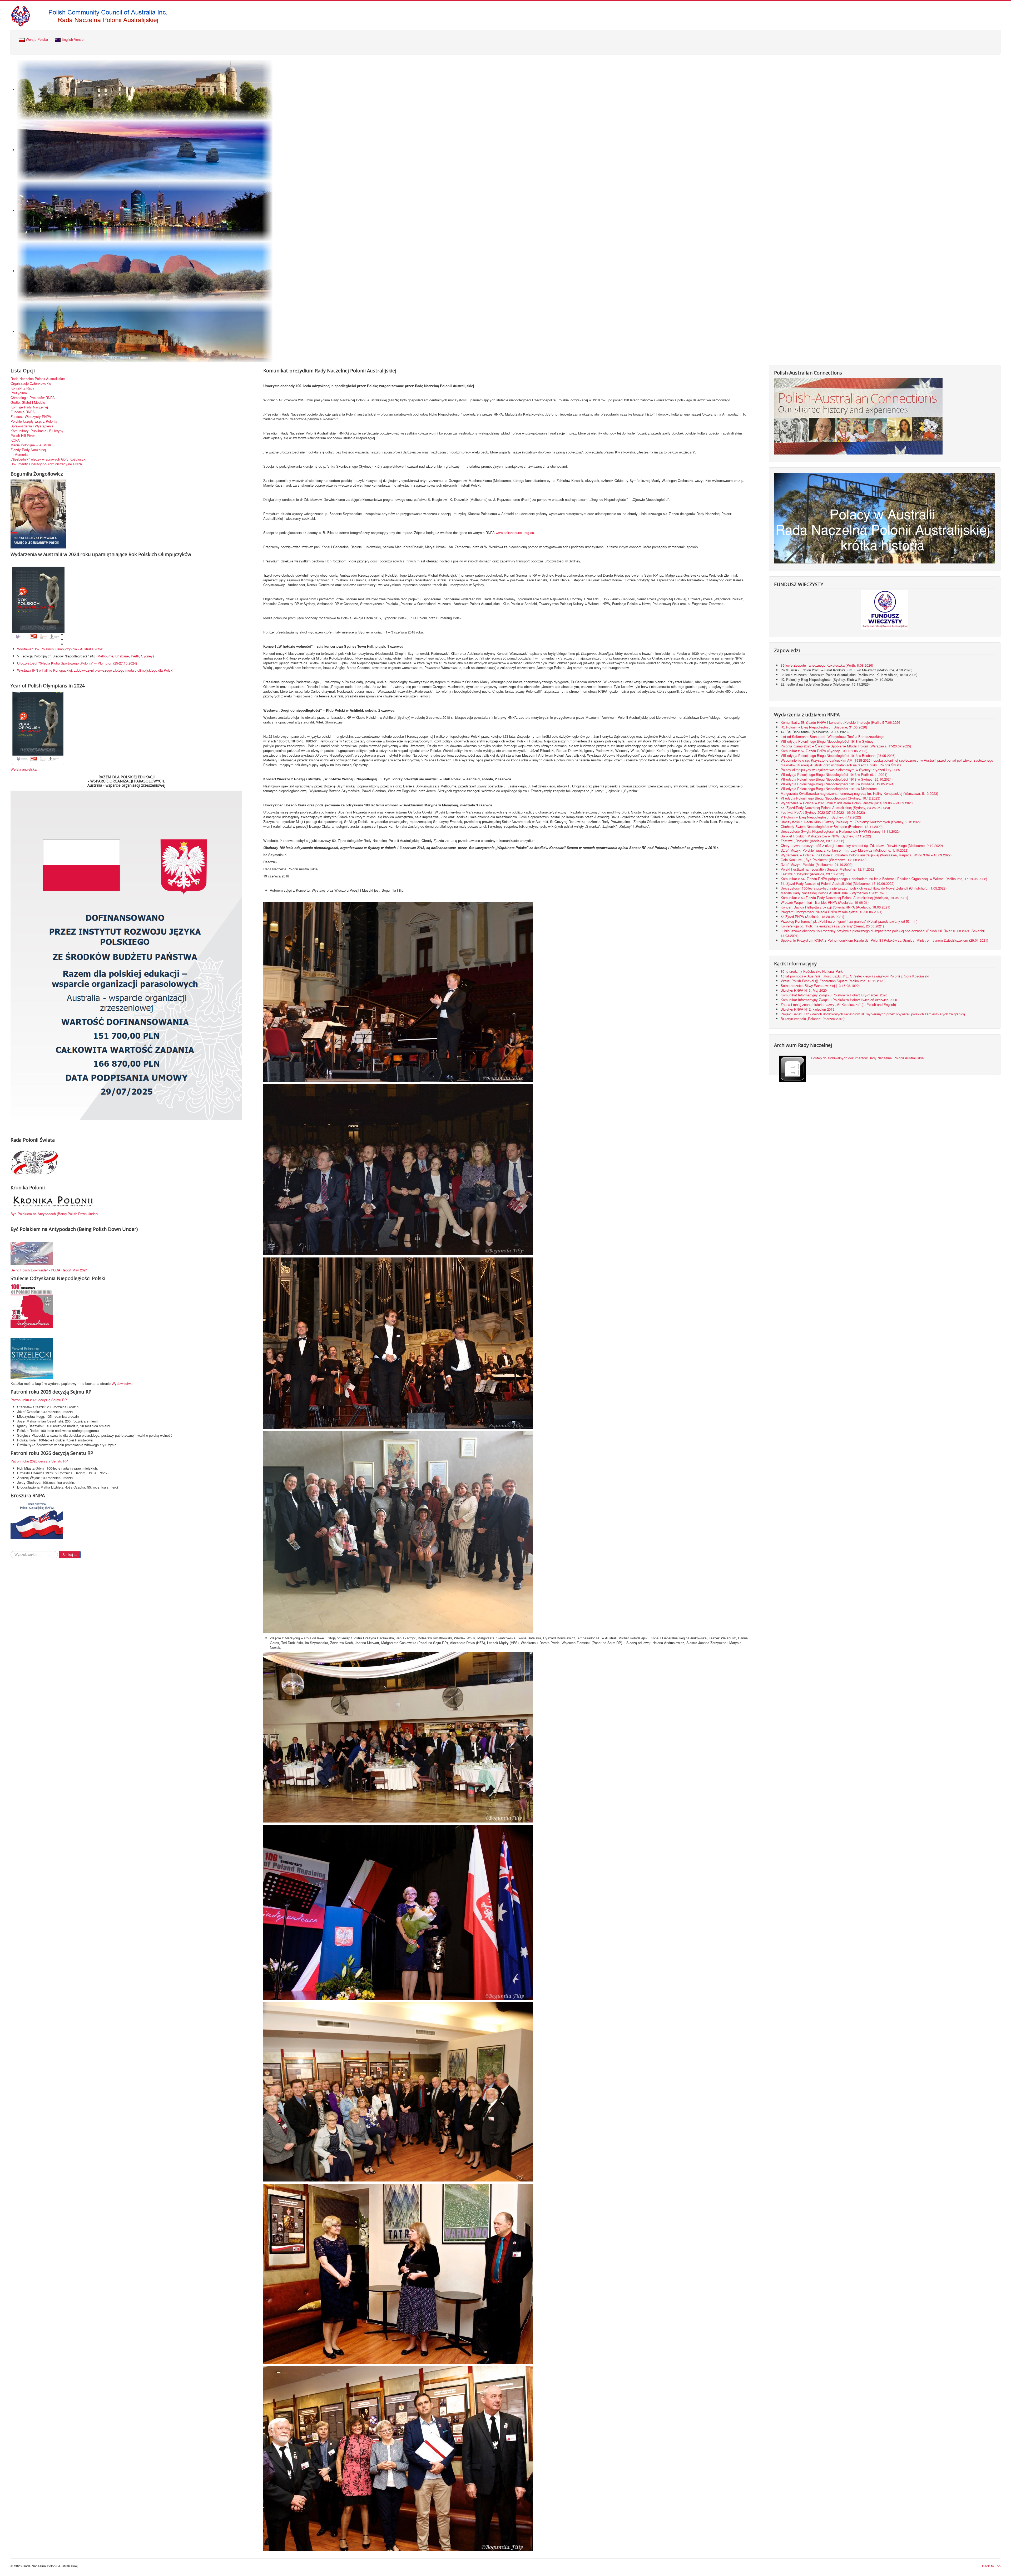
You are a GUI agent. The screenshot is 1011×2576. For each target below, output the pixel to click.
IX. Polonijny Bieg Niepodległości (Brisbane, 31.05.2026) (824, 727)
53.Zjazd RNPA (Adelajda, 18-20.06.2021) (812, 917)
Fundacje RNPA (23, 412)
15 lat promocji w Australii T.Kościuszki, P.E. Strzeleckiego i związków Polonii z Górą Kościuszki (855, 976)
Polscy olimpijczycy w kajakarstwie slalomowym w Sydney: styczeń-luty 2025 (840, 770)
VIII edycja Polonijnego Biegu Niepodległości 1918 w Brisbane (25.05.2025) (838, 755)
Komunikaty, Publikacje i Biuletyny (37, 431)
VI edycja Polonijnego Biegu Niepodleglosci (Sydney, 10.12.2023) (830, 798)
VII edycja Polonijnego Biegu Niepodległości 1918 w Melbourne (829, 789)
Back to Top (991, 2566)
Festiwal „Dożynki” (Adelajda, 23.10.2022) (812, 841)
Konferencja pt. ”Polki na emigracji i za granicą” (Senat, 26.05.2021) (832, 926)
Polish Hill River (23, 436)
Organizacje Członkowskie (31, 383)
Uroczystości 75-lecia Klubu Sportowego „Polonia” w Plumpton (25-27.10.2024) (77, 663)
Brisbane (122, 656)
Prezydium (19, 393)
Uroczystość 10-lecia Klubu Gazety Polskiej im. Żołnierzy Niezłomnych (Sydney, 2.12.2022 (851, 822)
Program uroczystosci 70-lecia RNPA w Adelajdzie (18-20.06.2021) (831, 912)
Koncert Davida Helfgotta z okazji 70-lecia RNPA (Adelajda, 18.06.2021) (835, 907)
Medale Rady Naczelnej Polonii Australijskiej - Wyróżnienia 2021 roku (834, 893)
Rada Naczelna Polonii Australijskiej (38, 379)
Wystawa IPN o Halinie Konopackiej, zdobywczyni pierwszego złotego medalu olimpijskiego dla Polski (95, 670)
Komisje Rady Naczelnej (29, 407)
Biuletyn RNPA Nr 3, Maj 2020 (804, 990)
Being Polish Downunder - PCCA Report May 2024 (49, 1270)
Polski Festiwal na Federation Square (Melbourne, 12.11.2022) (828, 869)
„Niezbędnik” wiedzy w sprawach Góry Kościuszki (48, 459)
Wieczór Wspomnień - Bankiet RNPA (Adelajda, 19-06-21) (825, 902)
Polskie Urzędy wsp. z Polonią (34, 421)
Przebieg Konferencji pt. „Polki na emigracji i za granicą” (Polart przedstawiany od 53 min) (849, 921)
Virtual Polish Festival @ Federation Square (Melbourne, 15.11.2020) (833, 981)
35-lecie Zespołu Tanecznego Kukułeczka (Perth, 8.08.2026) (827, 665)
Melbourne (105, 656)
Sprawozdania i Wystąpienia (32, 426)
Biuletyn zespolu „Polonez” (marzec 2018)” (814, 1019)
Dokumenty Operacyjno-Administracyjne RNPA (46, 464)
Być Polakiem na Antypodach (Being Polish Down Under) (54, 1214)
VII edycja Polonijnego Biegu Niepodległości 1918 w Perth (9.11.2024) (834, 774)
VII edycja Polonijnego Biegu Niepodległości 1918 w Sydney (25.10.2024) (837, 779)
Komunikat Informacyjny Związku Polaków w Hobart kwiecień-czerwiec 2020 (839, 1000)
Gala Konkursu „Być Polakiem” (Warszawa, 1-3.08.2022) (824, 860)
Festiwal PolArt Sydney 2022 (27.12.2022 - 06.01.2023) (823, 812)
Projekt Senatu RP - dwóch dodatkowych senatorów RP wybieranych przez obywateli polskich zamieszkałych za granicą (873, 1014)
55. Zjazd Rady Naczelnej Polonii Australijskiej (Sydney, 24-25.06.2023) (835, 808)
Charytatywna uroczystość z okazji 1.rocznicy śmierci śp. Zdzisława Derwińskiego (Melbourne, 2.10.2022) (862, 845)
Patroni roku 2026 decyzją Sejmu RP (39, 1400)
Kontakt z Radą (22, 388)
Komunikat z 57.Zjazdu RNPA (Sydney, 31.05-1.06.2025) (824, 751)
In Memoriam (21, 455)
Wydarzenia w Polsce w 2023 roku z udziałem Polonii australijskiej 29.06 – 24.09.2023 (847, 803)
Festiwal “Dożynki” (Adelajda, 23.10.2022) (812, 874)
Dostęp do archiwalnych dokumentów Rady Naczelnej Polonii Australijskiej (868, 1058)
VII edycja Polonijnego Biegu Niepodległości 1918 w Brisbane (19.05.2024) (837, 784)
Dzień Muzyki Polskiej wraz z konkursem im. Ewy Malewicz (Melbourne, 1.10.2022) (844, 850)
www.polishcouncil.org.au (515, 533)
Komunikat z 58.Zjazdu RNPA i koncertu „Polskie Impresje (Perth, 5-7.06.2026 (840, 722)
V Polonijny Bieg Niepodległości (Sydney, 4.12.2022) (821, 817)
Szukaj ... (70, 1554)
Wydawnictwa (122, 1383)
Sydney (147, 656)
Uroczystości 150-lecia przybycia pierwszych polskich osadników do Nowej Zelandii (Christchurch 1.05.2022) (864, 888)
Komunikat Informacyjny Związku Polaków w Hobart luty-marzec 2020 (834, 995)
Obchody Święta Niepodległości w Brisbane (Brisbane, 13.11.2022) (832, 827)
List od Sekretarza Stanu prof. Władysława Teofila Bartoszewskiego (832, 737)
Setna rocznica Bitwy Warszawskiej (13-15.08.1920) (820, 985)
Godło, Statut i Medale (28, 402)
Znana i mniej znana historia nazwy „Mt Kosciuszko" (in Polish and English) (838, 1004)
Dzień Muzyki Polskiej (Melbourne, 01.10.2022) (817, 864)
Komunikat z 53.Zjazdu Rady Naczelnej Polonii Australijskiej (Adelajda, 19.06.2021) (844, 898)
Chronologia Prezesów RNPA (33, 398)
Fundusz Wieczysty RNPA (31, 417)
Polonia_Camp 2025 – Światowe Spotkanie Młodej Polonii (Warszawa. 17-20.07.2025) (846, 746)
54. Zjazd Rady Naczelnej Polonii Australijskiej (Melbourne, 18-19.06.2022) (837, 883)
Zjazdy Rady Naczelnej (28, 450)
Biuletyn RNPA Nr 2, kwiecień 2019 (807, 1009)
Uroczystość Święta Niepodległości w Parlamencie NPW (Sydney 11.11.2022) (840, 831)
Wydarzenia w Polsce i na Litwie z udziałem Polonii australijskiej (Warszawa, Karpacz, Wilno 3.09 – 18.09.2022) (866, 855)
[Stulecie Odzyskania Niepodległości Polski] (32, 1306)
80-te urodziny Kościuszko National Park (812, 971)
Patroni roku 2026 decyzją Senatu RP (39, 1461)
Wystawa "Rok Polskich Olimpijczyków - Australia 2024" (61, 649)
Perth (135, 656)
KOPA (15, 440)
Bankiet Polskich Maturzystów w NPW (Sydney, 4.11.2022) (826, 836)
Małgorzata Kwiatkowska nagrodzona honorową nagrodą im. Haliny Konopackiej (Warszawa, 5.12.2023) (859, 793)
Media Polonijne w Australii (31, 445)
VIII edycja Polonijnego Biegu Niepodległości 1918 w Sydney (827, 741)
